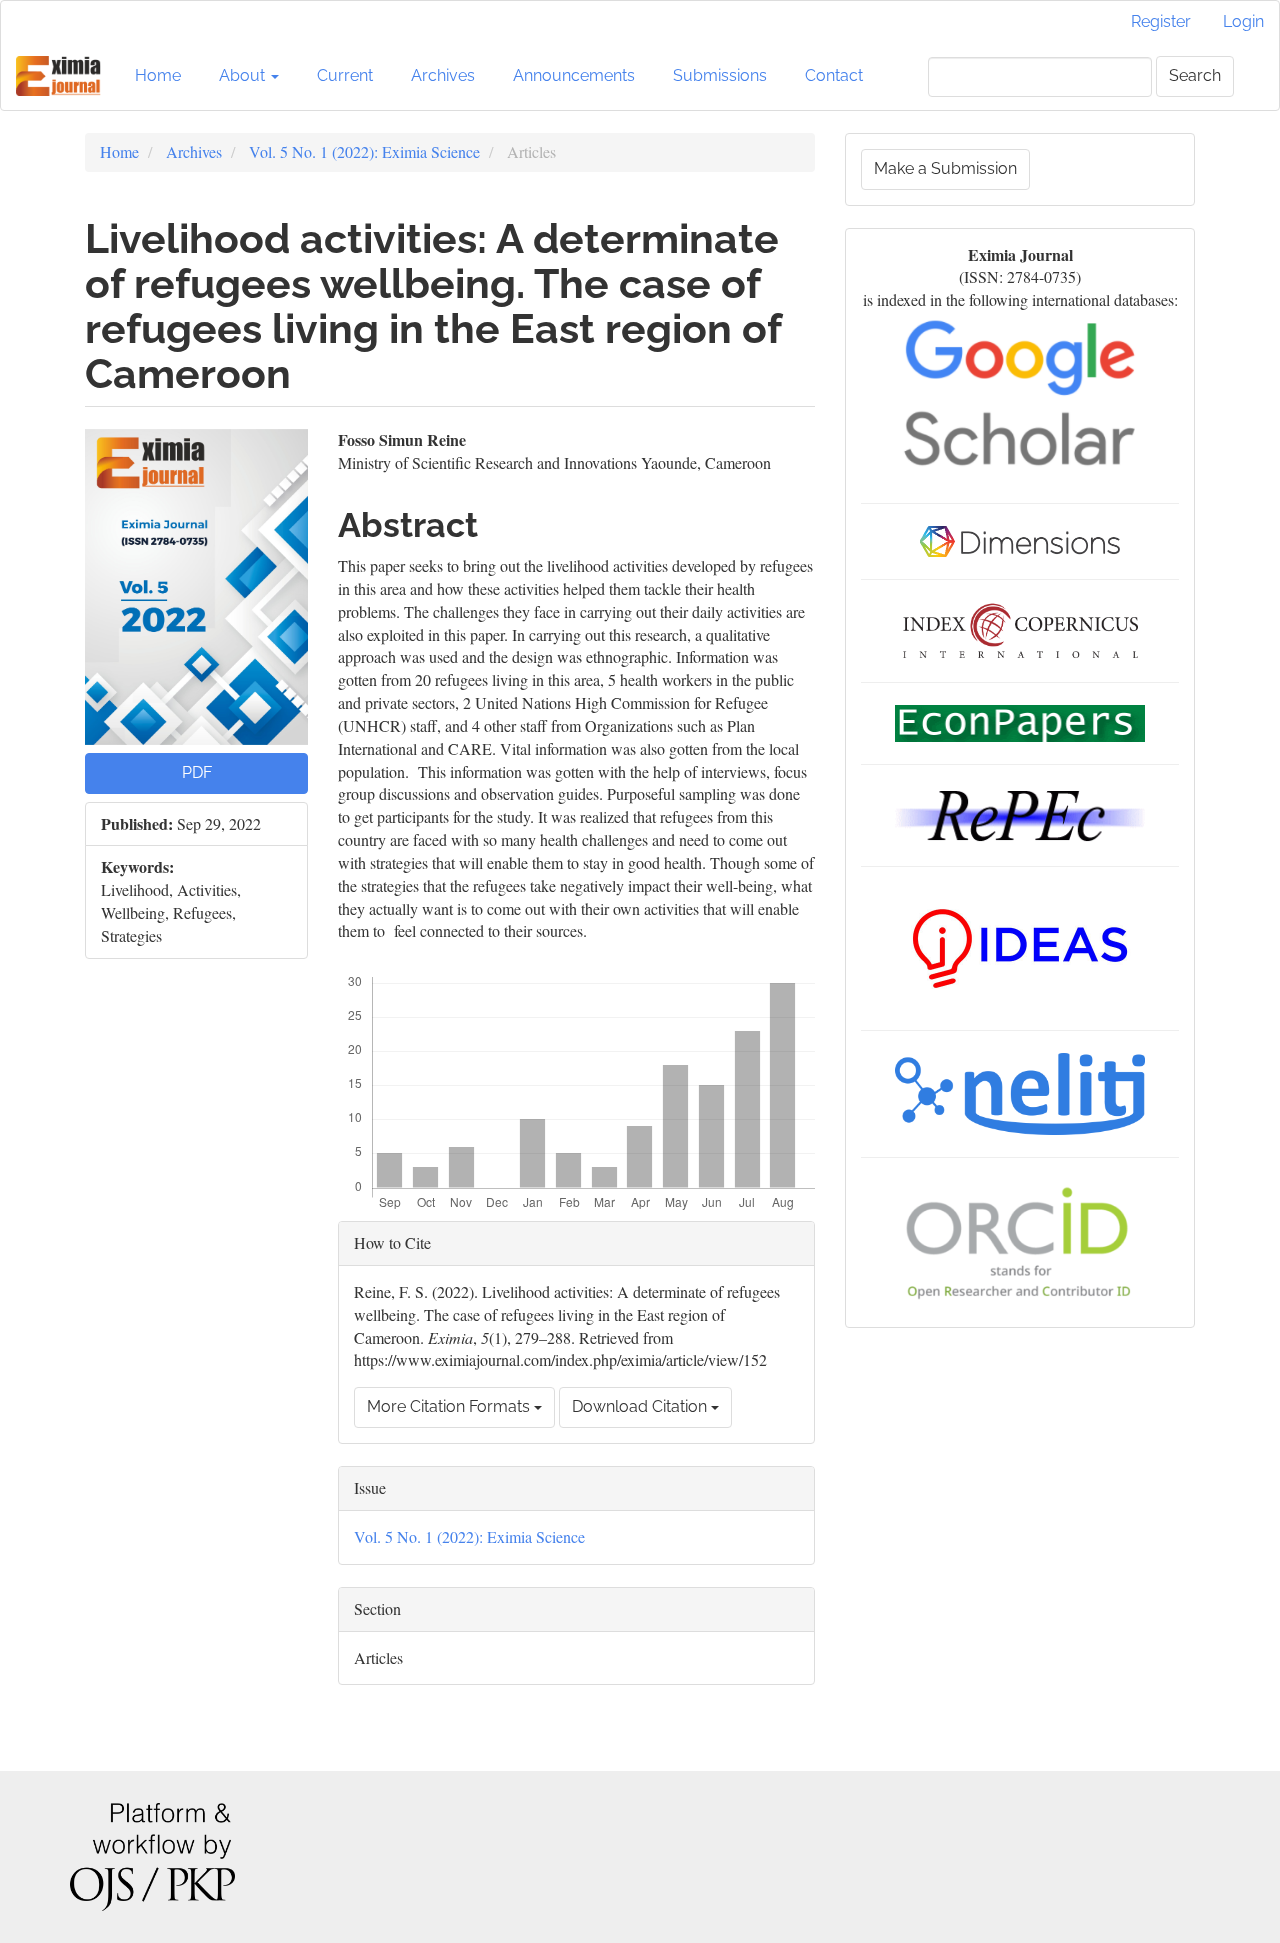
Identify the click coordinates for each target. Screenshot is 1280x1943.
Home (158, 75)
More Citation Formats (450, 1406)
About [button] (244, 75)
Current (345, 75)
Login (1243, 21)
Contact (834, 75)
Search (1195, 75)
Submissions (720, 75)
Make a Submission (945, 168)
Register (1161, 21)
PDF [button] (197, 772)
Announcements (574, 75)
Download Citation (641, 1406)
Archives (443, 75)
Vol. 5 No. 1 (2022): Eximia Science (364, 151)
